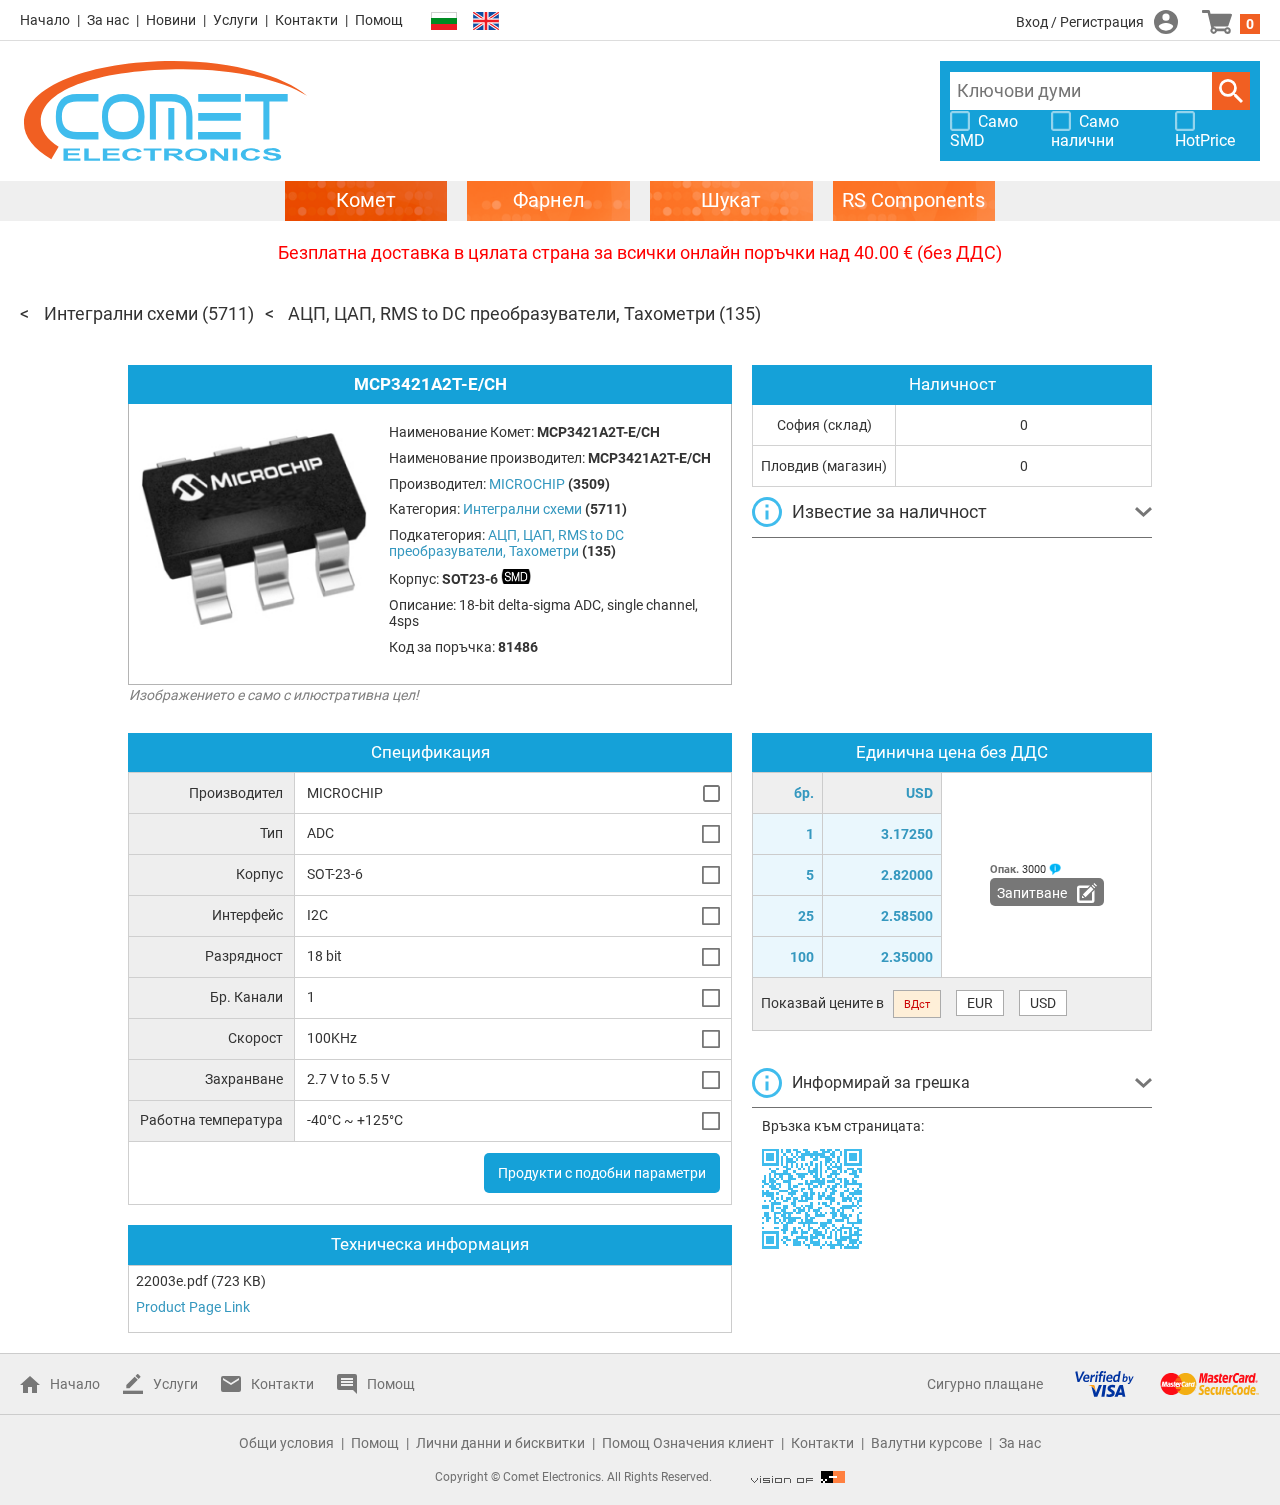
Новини (171, 20)
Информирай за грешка (881, 1082)
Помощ (379, 20)
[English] (486, 21)
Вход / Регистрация (1080, 22)
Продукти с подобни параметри (602, 1173)
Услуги (235, 20)
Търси (1231, 91)
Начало (45, 20)
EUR (980, 1003)
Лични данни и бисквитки (500, 1443)
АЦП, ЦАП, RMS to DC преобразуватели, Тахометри (501, 313)
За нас (108, 20)
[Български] (444, 21)
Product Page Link (193, 1307)
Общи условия (286, 1443)
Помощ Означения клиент (688, 1443)
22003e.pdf (172, 1281)
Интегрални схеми (121, 313)
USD (1043, 1003)
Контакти (306, 20)
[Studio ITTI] (798, 1477)
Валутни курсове (926, 1443)
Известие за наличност (889, 511)
